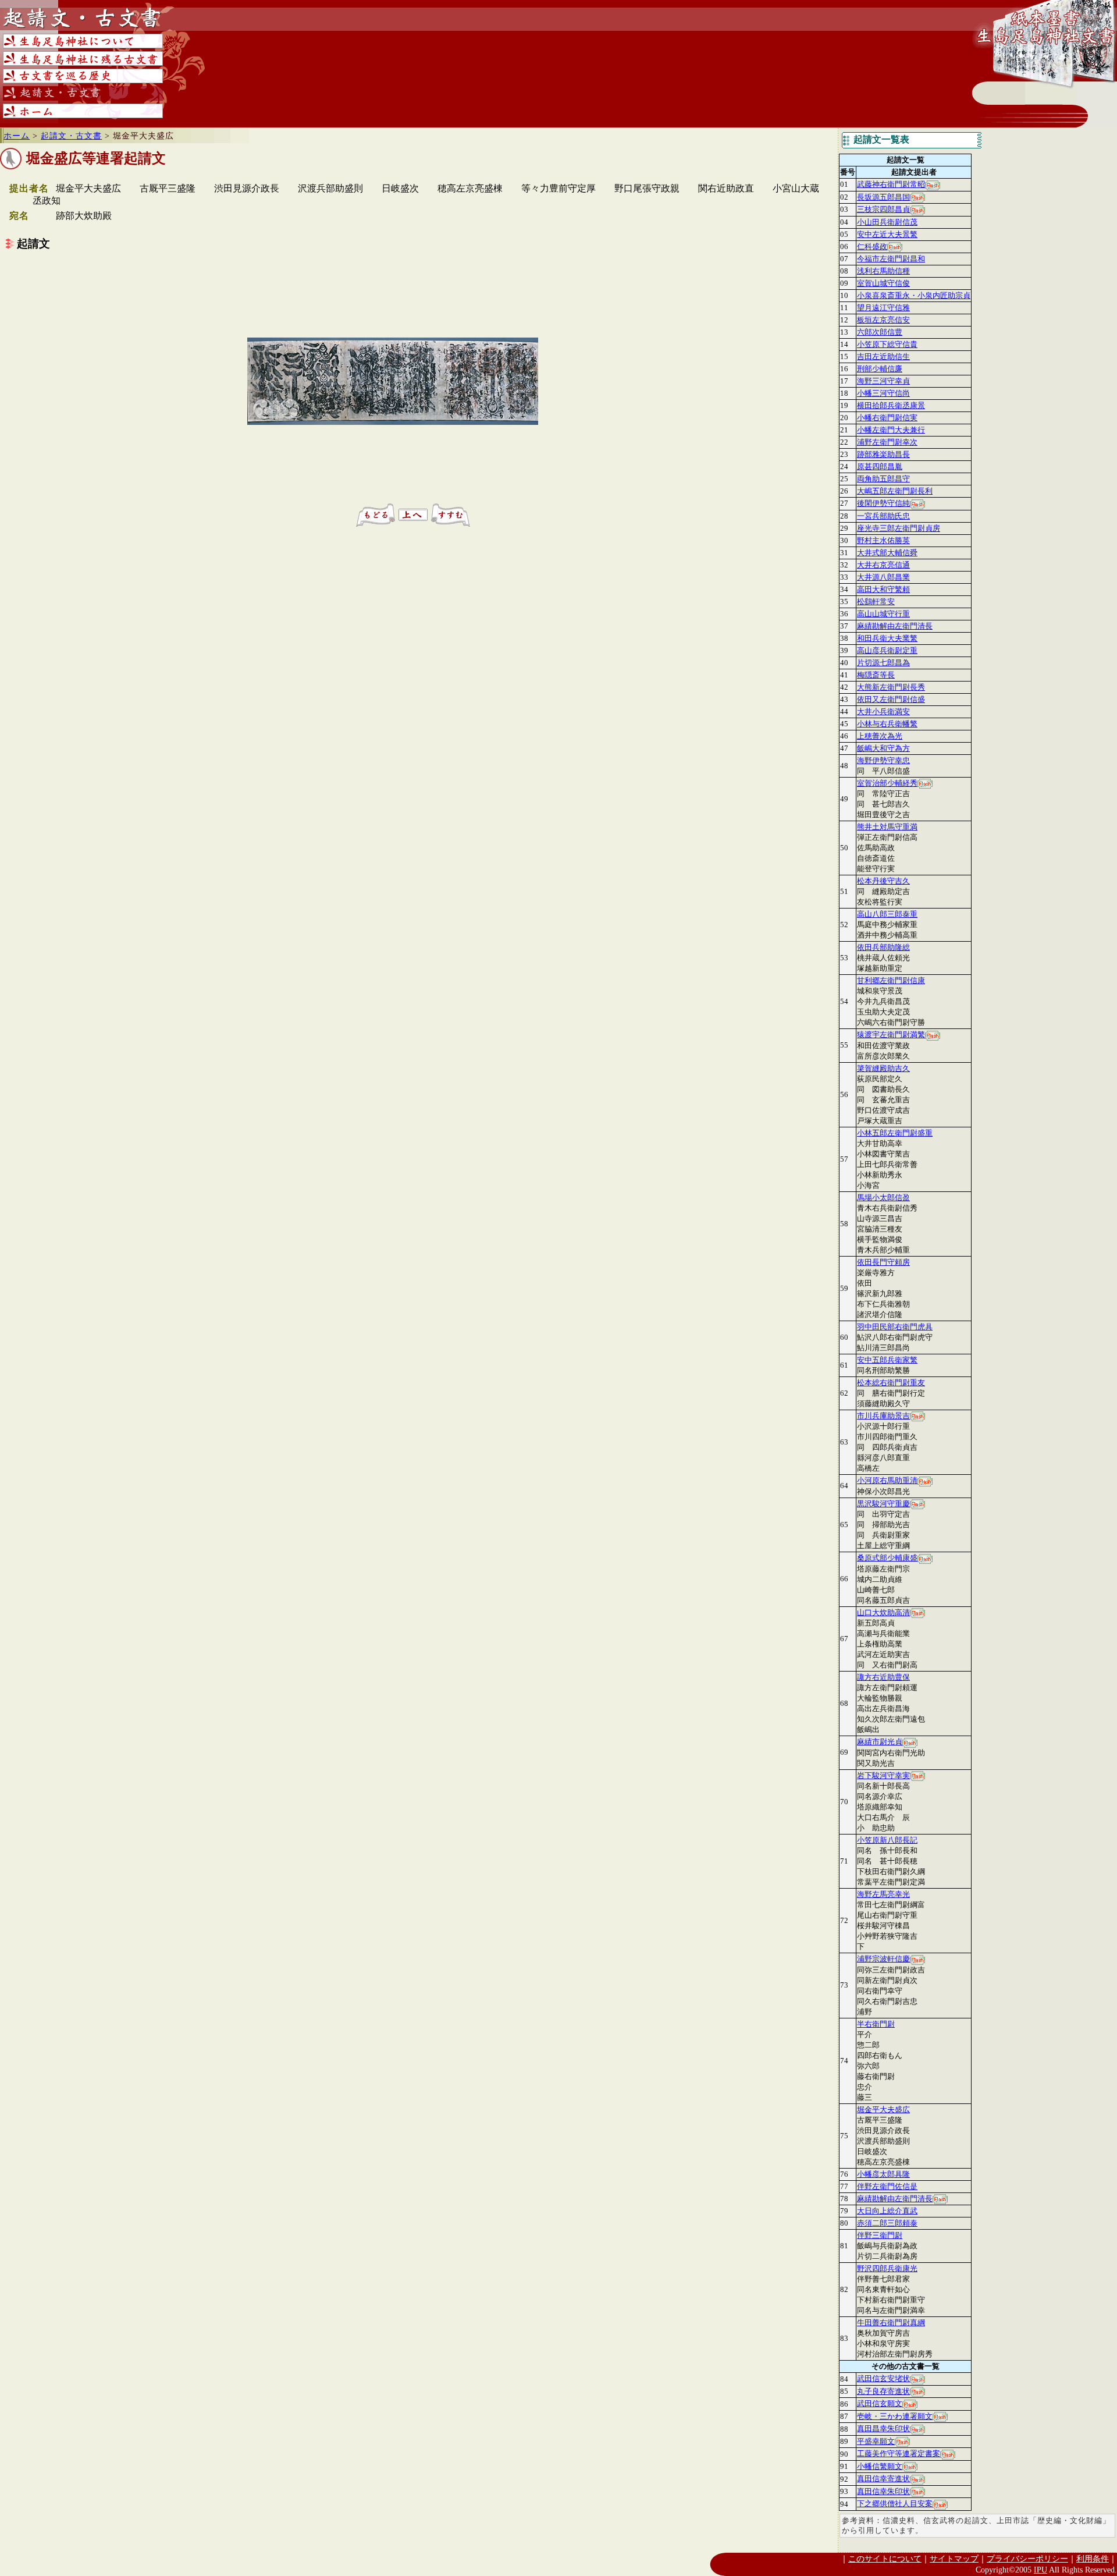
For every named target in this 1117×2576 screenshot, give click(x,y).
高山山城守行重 (883, 614)
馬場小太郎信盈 (883, 1197)
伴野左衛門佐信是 (887, 2186)
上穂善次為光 (880, 736)
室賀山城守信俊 (883, 283)
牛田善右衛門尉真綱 (891, 2323)
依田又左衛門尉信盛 (891, 699)
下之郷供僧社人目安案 (895, 2504)
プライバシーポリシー (1027, 2559)
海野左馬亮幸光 (883, 1894)
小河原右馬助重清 (887, 1480)
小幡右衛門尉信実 (887, 418)
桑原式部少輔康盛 (887, 1558)
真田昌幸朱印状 (883, 2428)
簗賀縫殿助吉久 (883, 1068)
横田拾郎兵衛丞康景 (891, 405)
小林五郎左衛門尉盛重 (895, 1133)
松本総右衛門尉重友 (891, 1383)
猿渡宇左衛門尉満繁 (891, 1035)
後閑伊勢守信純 (883, 503)
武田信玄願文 (880, 2403)
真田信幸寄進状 (883, 2479)
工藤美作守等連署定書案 (899, 2453)
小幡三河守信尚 (883, 393)
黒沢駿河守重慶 (883, 1504)
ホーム (17, 136)
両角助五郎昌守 (883, 479)
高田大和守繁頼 (883, 589)
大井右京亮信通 (883, 565)
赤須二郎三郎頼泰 (887, 2223)
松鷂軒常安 (876, 602)
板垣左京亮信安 (883, 320)
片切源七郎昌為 (883, 663)
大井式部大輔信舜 (887, 553)
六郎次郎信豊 (880, 332)
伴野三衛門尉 (880, 2235)
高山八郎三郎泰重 (887, 914)
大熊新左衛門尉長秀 (891, 687)
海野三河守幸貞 (883, 381)
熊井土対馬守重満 (887, 827)
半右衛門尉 (876, 2024)
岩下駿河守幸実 (883, 1775)
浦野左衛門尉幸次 (887, 442)
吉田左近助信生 (883, 356)
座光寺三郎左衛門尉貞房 (899, 528)
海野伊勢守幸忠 (883, 760)
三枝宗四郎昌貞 (883, 209)
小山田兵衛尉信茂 (887, 222)
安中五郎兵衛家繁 (887, 1360)
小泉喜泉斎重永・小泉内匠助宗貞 (914, 295)
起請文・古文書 (71, 136)
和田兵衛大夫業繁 (887, 638)
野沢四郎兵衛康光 (887, 2268)
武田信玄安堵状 (883, 2378)
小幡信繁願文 (880, 2466)
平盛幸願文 (876, 2441)
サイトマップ (954, 2559)
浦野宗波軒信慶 (883, 1959)
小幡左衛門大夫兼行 (891, 430)
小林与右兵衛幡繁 (887, 724)
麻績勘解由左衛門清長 (895, 626)
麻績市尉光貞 (880, 1742)
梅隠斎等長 (876, 675)
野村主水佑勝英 (883, 540)
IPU (1040, 2570)
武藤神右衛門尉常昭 (891, 184)
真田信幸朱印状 (883, 2491)
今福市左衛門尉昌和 (891, 259)
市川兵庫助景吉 (883, 1416)
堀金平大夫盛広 (883, 2110)
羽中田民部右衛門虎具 (895, 1327)
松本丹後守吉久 (883, 881)
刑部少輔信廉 (880, 369)
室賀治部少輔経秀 (887, 783)
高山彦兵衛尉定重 (887, 650)
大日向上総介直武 (887, 2211)
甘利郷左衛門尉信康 (891, 980)
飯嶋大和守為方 (883, 748)
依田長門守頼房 (883, 1262)
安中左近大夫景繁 (887, 234)
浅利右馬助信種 (883, 271)
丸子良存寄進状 (883, 2391)
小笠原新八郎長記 (887, 1840)
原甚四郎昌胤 (880, 466)
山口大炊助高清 (883, 1612)
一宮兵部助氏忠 (883, 516)
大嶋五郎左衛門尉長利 (895, 491)
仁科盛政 (872, 246)
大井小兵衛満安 (883, 712)
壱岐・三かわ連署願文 (895, 2416)
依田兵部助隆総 (883, 947)
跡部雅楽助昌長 (883, 454)
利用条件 (1093, 2559)
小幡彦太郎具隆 (883, 2174)
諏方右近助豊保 (883, 1677)
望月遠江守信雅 (883, 308)
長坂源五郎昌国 (883, 197)
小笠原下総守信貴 (887, 344)
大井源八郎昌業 (883, 577)
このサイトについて (885, 2559)
